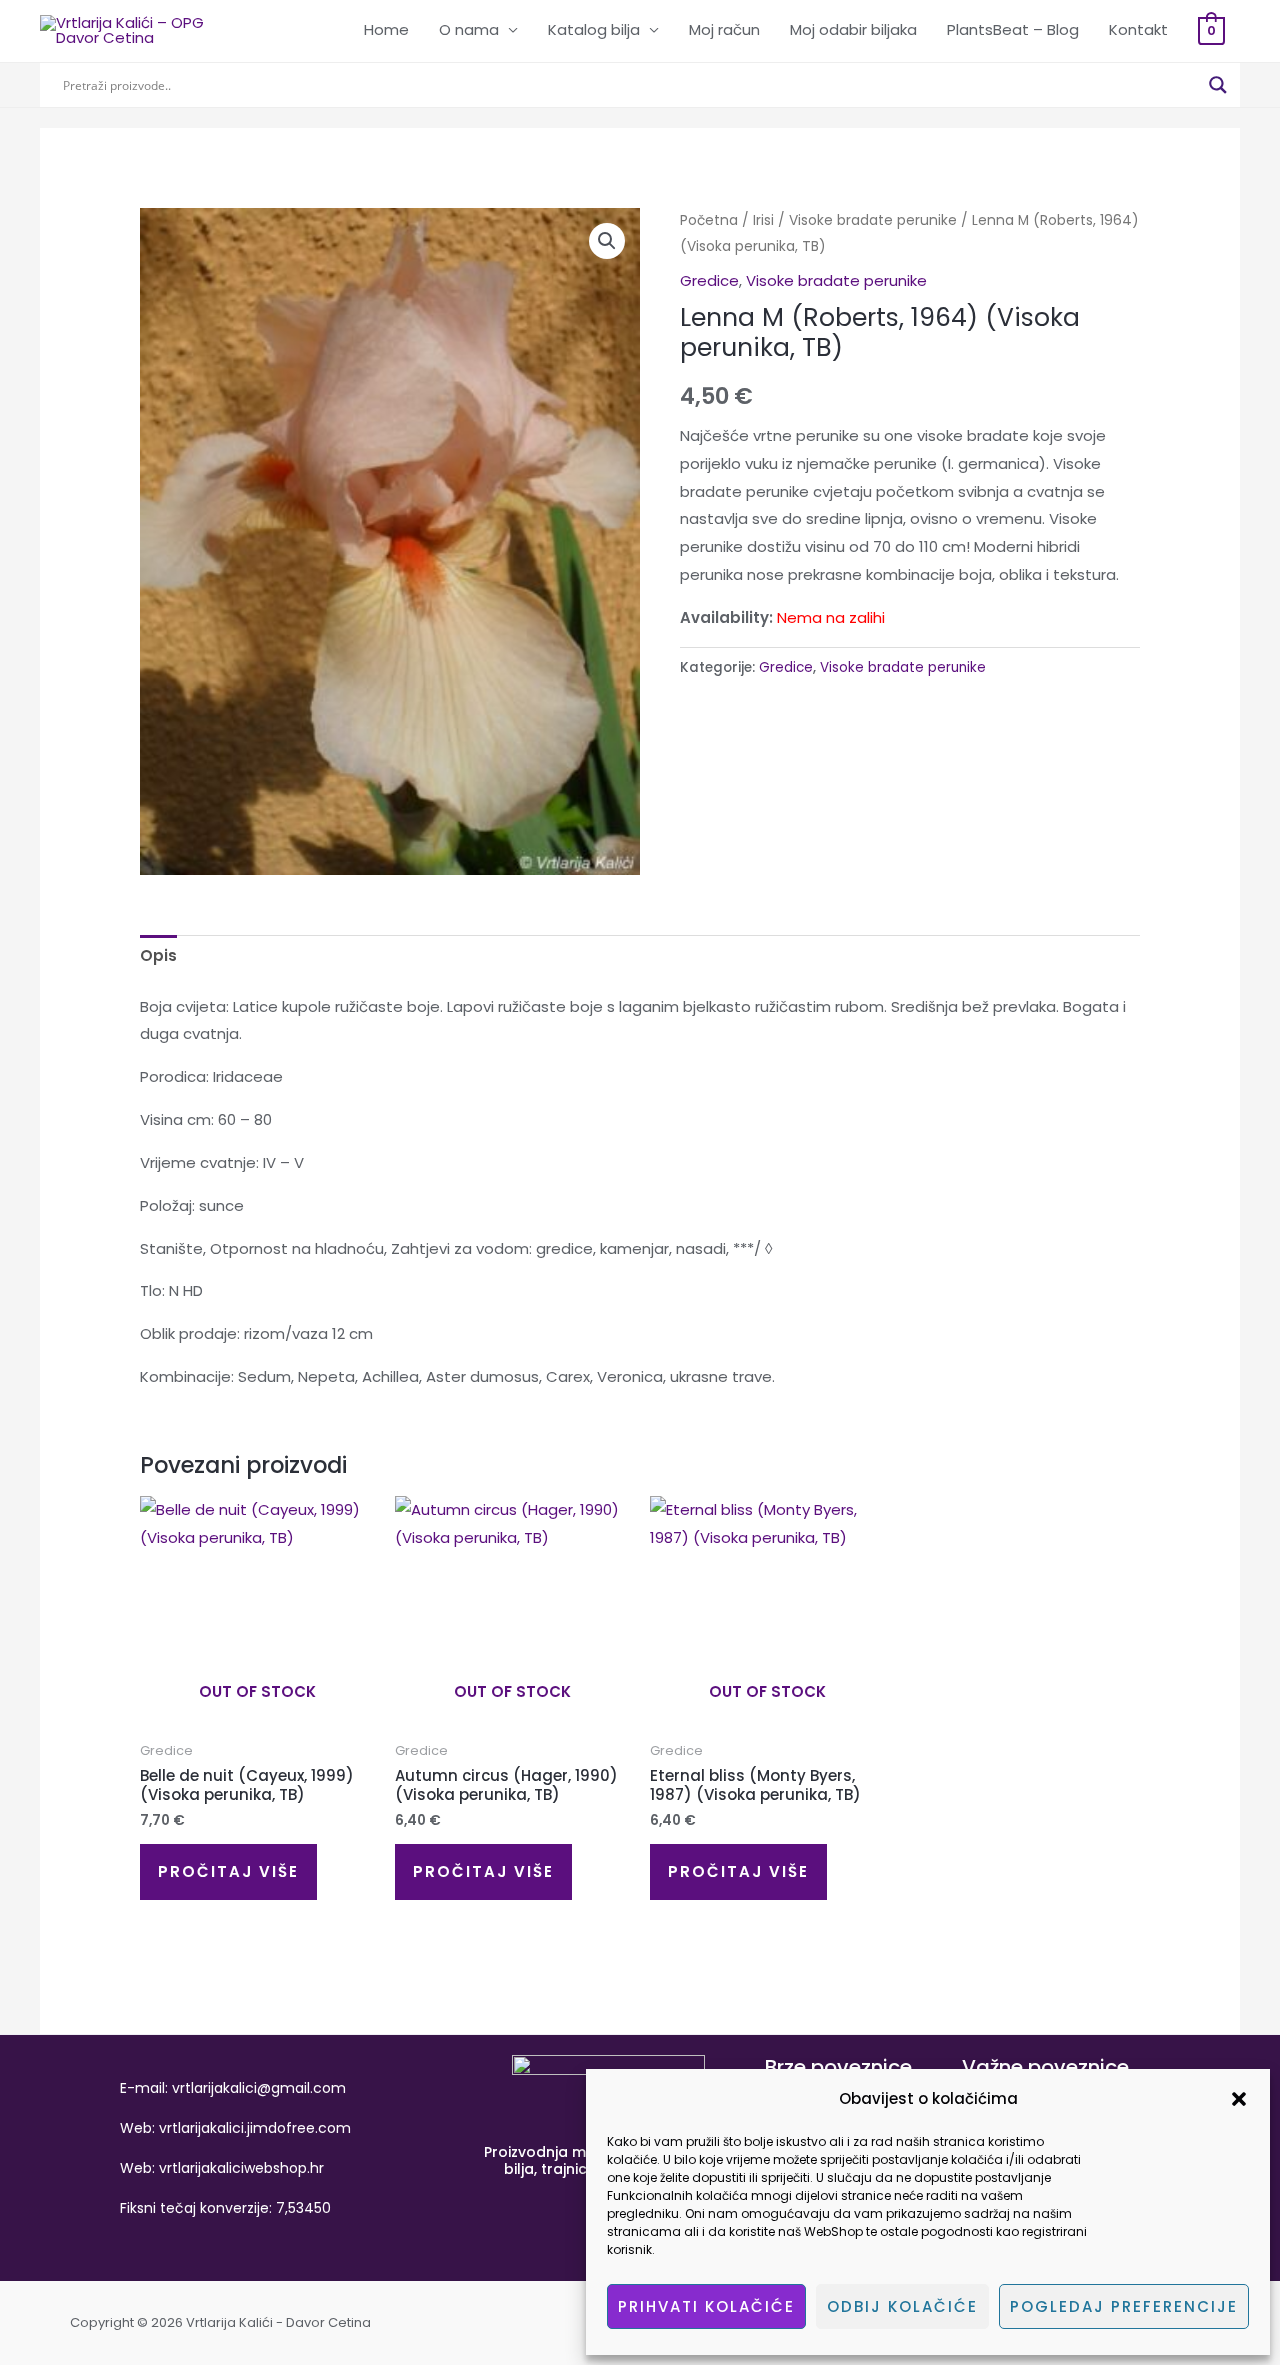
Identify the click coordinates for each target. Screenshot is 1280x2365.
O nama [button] (469, 29)
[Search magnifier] (1218, 85)
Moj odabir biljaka (853, 29)
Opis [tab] (158, 955)
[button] (1239, 2099)
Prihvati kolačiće (706, 2306)
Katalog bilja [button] (594, 29)
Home (386, 29)
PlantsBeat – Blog (1013, 29)
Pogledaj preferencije (1124, 2306)
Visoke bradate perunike (873, 220)
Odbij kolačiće (902, 2306)
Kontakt (1138, 29)
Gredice (709, 280)
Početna (709, 220)
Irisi (763, 220)
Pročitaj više (228, 1871)
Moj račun (724, 29)
